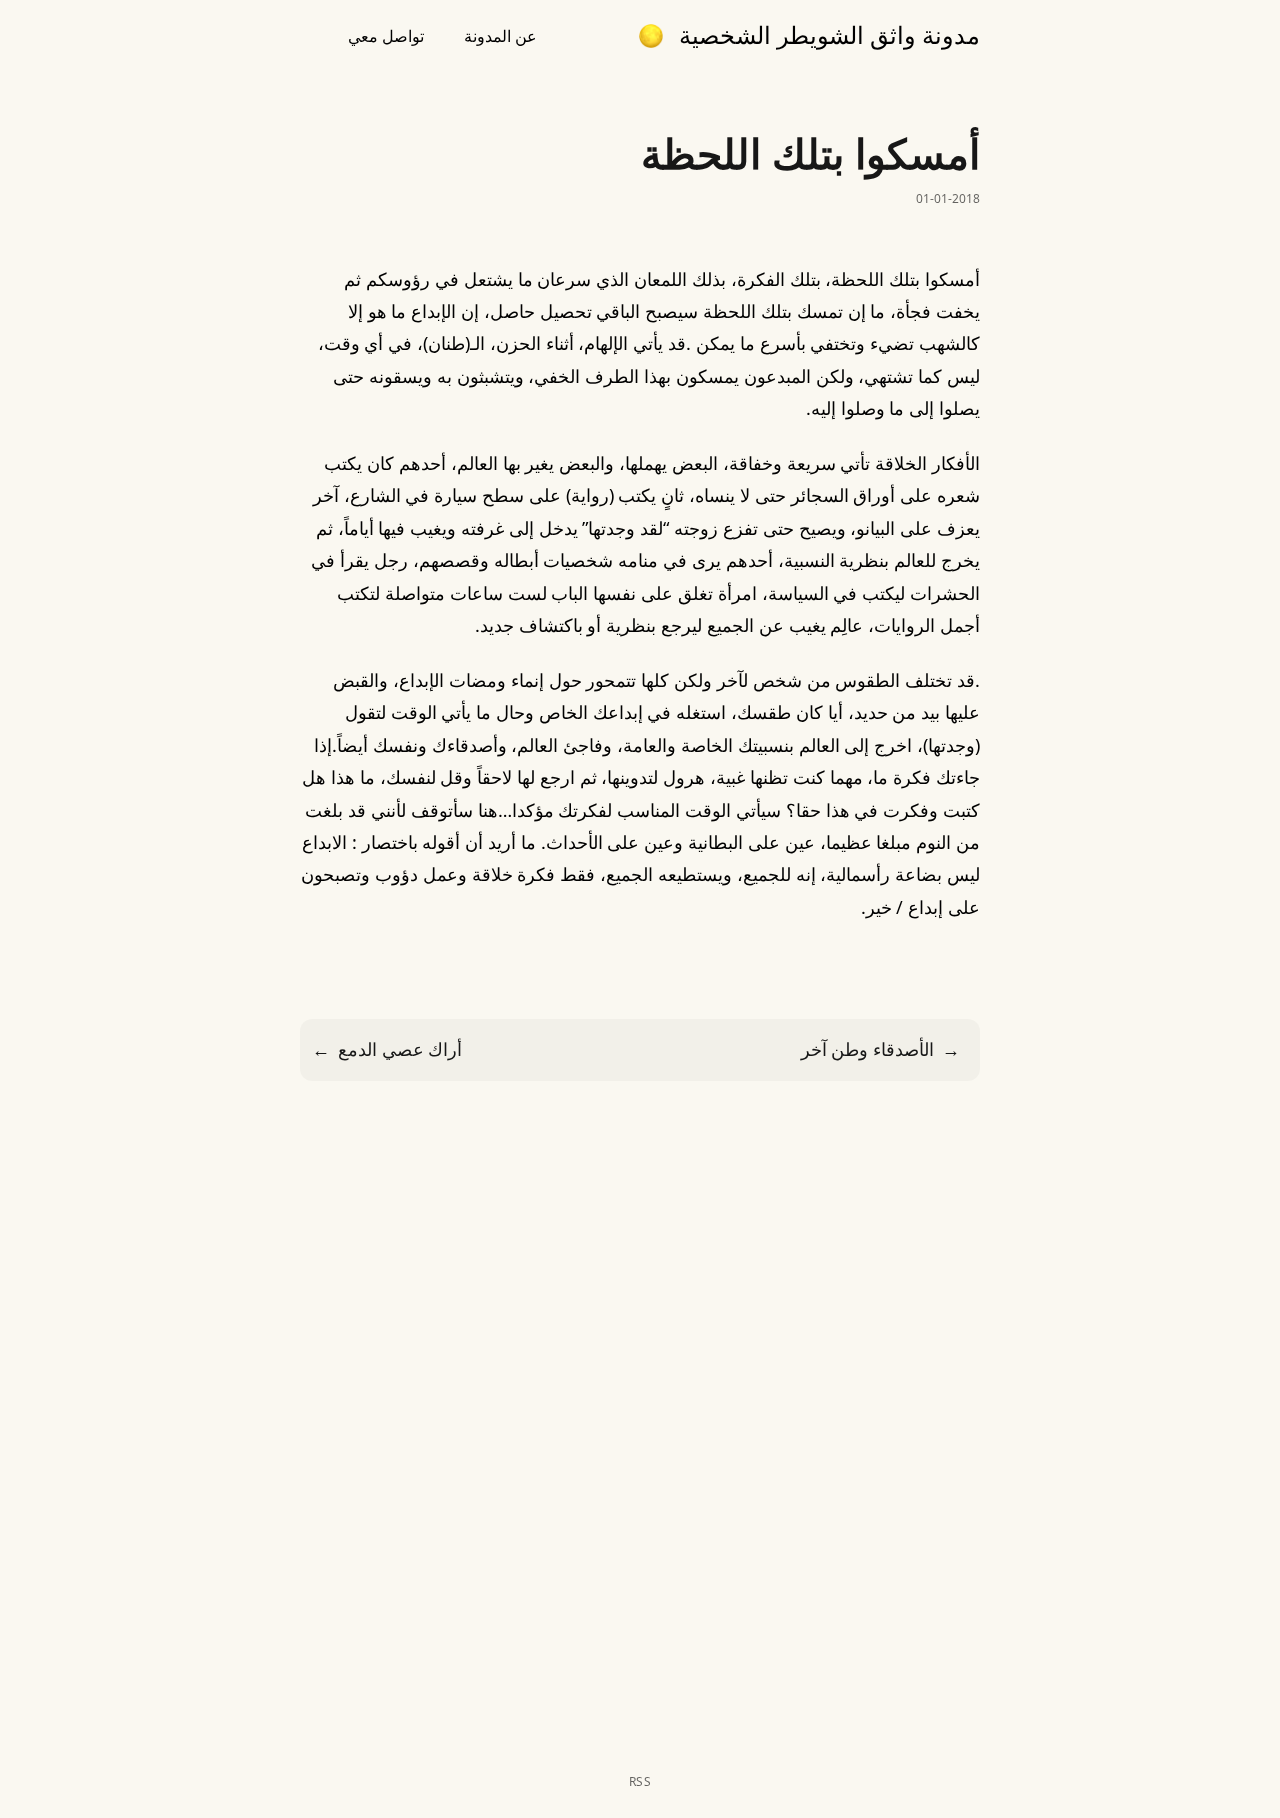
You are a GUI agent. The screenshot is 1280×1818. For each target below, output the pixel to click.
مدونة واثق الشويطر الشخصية (829, 35)
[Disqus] (640, 1427)
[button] (651, 36)
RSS (640, 1782)
